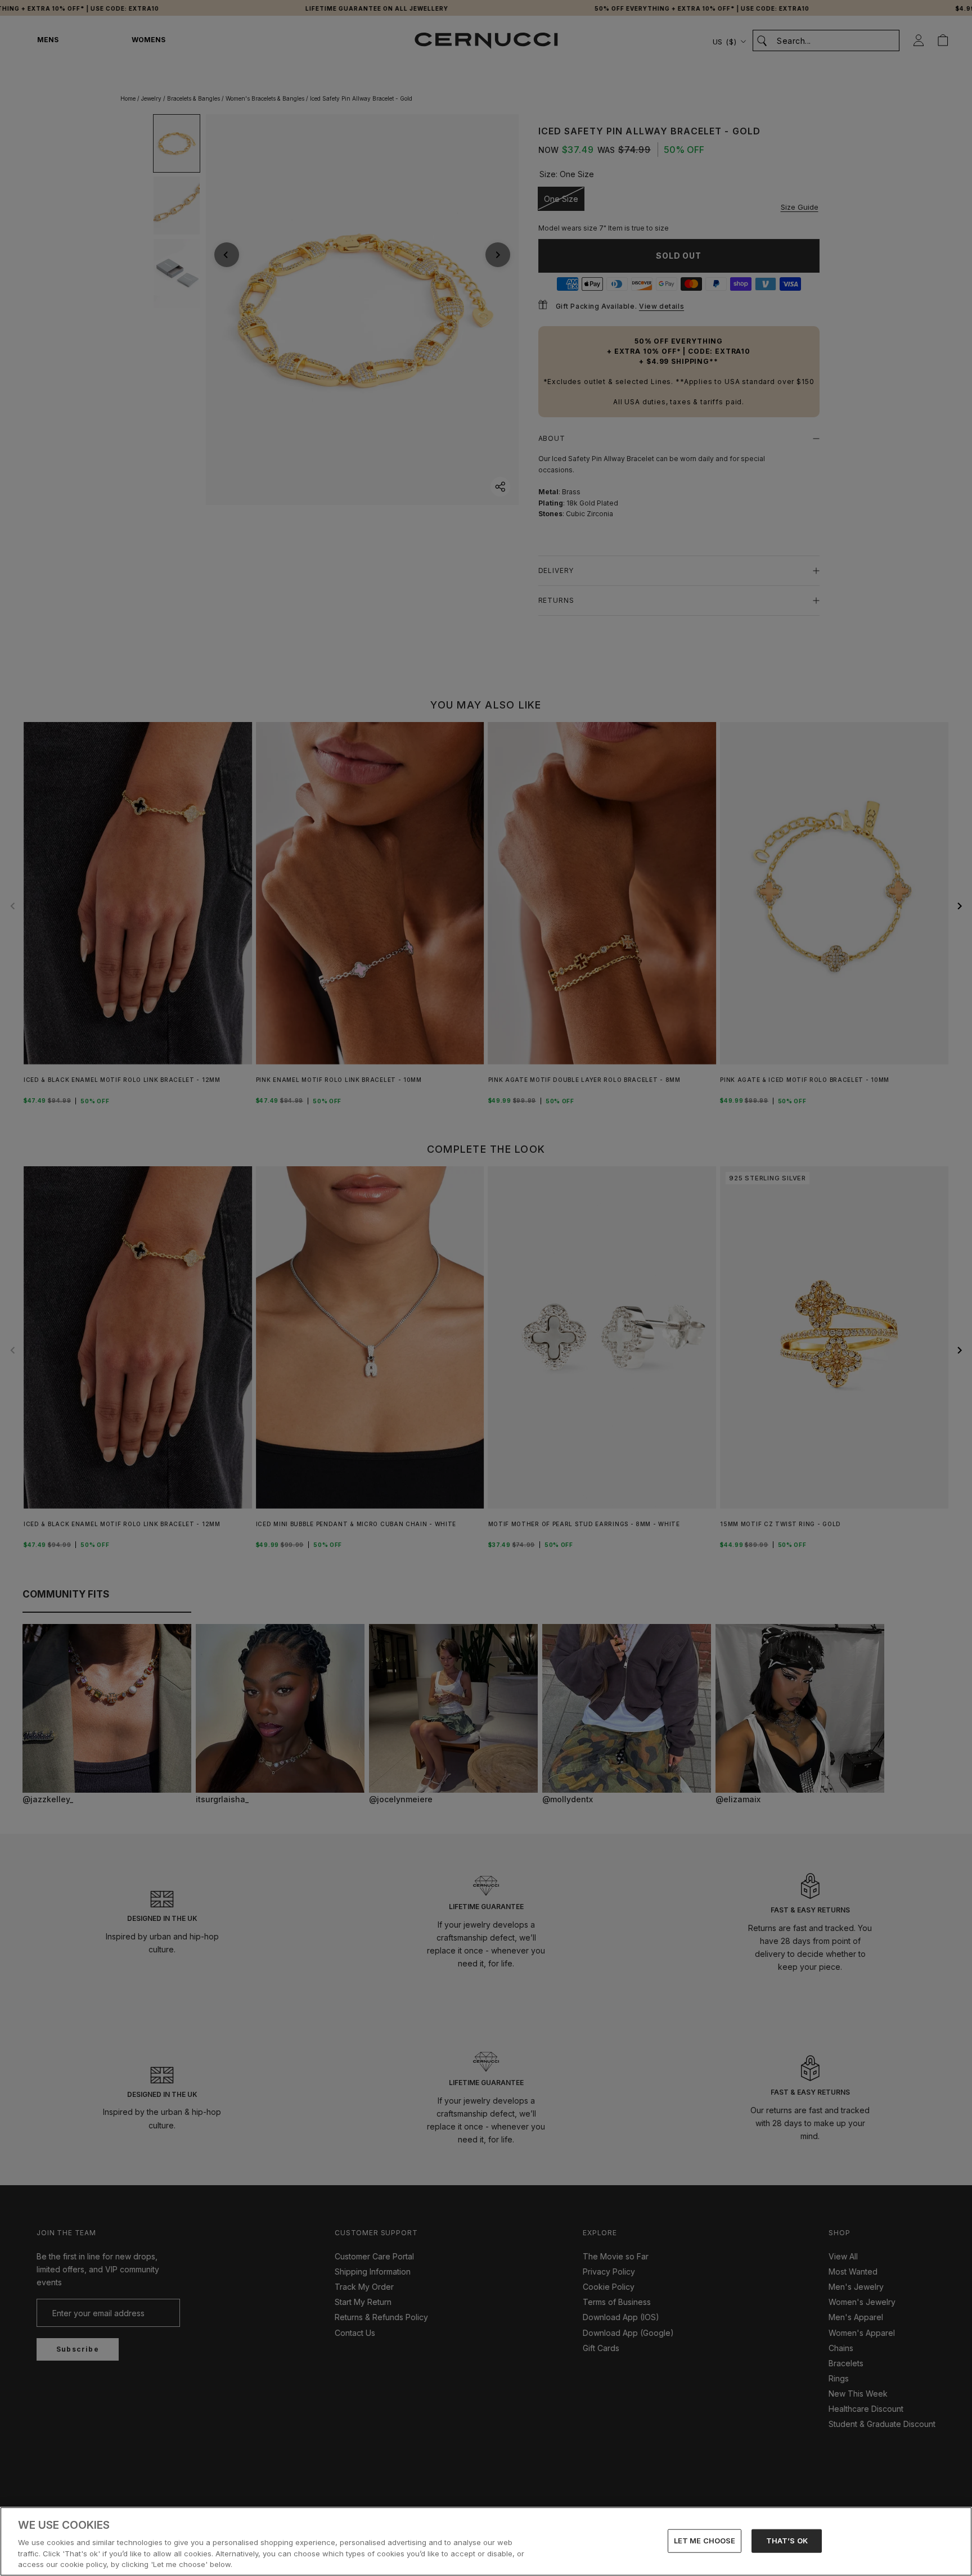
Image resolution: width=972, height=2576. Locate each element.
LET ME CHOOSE (705, 2541)
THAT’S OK (787, 2541)
